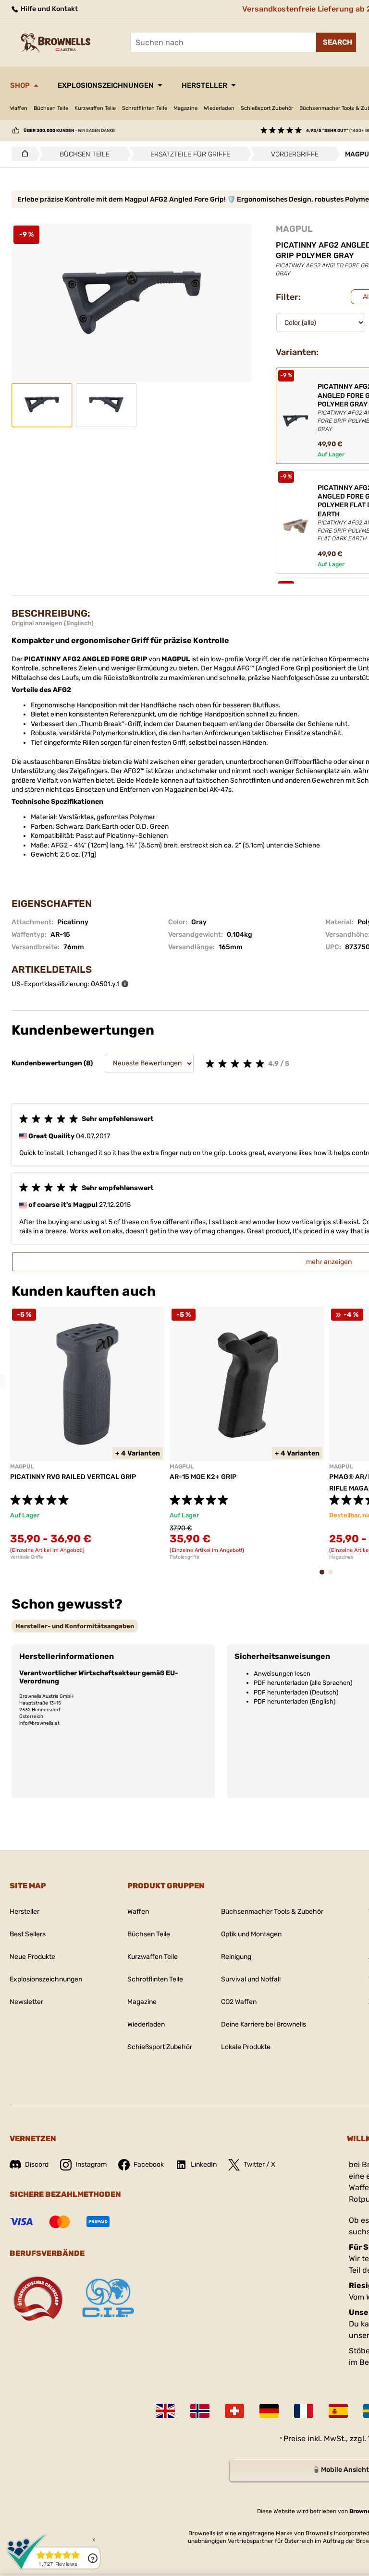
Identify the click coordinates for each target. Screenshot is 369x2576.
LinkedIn (204, 2165)
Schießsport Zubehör (267, 108)
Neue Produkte (32, 1957)
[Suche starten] (336, 42)
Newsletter (26, 2002)
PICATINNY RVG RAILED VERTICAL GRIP (73, 1477)
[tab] (75, 1626)
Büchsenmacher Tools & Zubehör (272, 1912)
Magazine (185, 108)
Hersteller (204, 85)
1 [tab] (325, 1577)
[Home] (22, 154)
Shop (20, 85)
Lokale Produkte (246, 2047)
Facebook (149, 2165)
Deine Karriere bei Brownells (264, 2024)
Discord (37, 2165)
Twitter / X (259, 2165)
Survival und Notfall (251, 1979)
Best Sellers (28, 1934)
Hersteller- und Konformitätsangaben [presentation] (75, 1626)
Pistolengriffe (184, 1557)
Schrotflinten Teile (145, 108)
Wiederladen (219, 108)
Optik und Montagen (251, 1934)
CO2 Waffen (239, 2002)
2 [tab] (333, 1577)
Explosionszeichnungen (106, 85)
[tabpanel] (87, 1433)
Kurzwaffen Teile (95, 108)
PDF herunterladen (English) (295, 1701)
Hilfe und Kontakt (49, 9)
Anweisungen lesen (282, 1674)
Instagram (91, 2165)
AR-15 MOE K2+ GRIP (203, 1477)
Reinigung (236, 1957)
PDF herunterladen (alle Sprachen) (303, 1683)
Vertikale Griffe (27, 1557)
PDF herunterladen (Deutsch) (296, 1692)
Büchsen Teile (51, 108)
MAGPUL (294, 229)
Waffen (19, 108)
